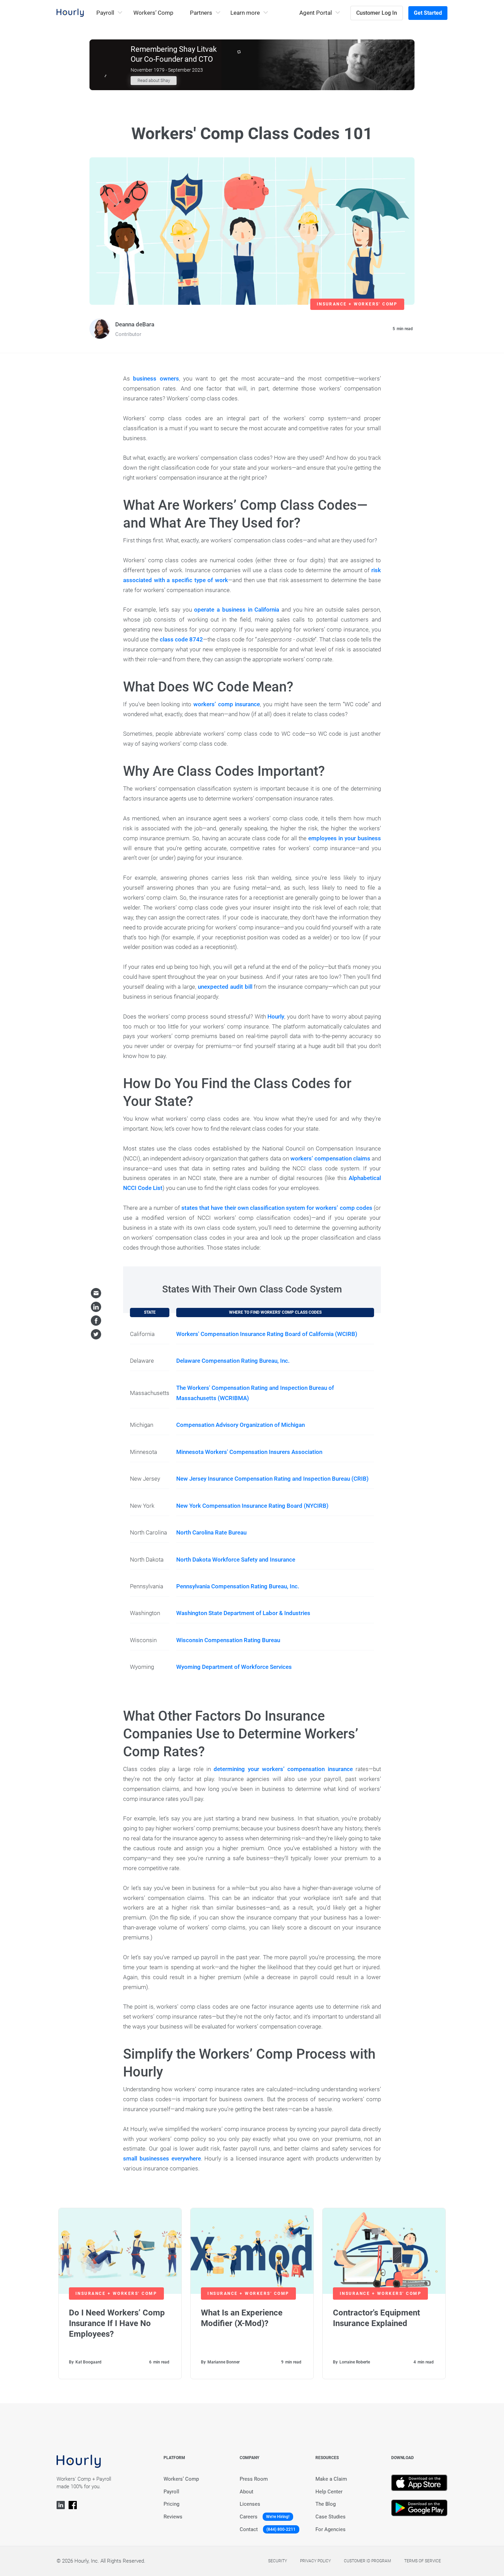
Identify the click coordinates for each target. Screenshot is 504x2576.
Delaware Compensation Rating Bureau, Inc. (233, 1361)
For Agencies (331, 2529)
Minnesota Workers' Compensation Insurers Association (249, 1452)
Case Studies (331, 2517)
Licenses (250, 2504)
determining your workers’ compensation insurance (283, 1769)
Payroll (171, 2492)
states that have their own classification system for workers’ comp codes (277, 1208)
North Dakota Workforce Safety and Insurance (236, 1560)
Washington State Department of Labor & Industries (243, 1613)
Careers (249, 2517)
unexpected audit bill (225, 987)
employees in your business (345, 838)
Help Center (329, 2492)
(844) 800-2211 (281, 2529)
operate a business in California (237, 610)
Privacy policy (315, 2561)
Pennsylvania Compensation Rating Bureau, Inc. (238, 1586)
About (247, 2492)
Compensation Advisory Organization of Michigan (241, 1425)
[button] (110, 13)
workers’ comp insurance (227, 704)
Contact (249, 2529)
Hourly (276, 1016)
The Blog (326, 2504)
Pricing (171, 2504)
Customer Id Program (367, 2561)
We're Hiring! (278, 2517)
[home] (70, 13)
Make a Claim (331, 2479)
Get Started (428, 13)
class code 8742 (181, 639)
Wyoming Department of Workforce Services (234, 1667)
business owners (154, 378)
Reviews (173, 2517)
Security (278, 2561)
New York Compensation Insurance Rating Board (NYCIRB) (252, 1506)
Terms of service (423, 2561)
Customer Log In (377, 13)
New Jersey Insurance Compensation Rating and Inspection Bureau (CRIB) (272, 1479)
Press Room (254, 2479)
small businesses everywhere (162, 2158)
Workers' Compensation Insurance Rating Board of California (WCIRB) (267, 1334)
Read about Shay (154, 80)
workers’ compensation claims (330, 1158)
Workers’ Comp (153, 13)
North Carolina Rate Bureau (211, 1532)
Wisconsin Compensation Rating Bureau (228, 1640)
